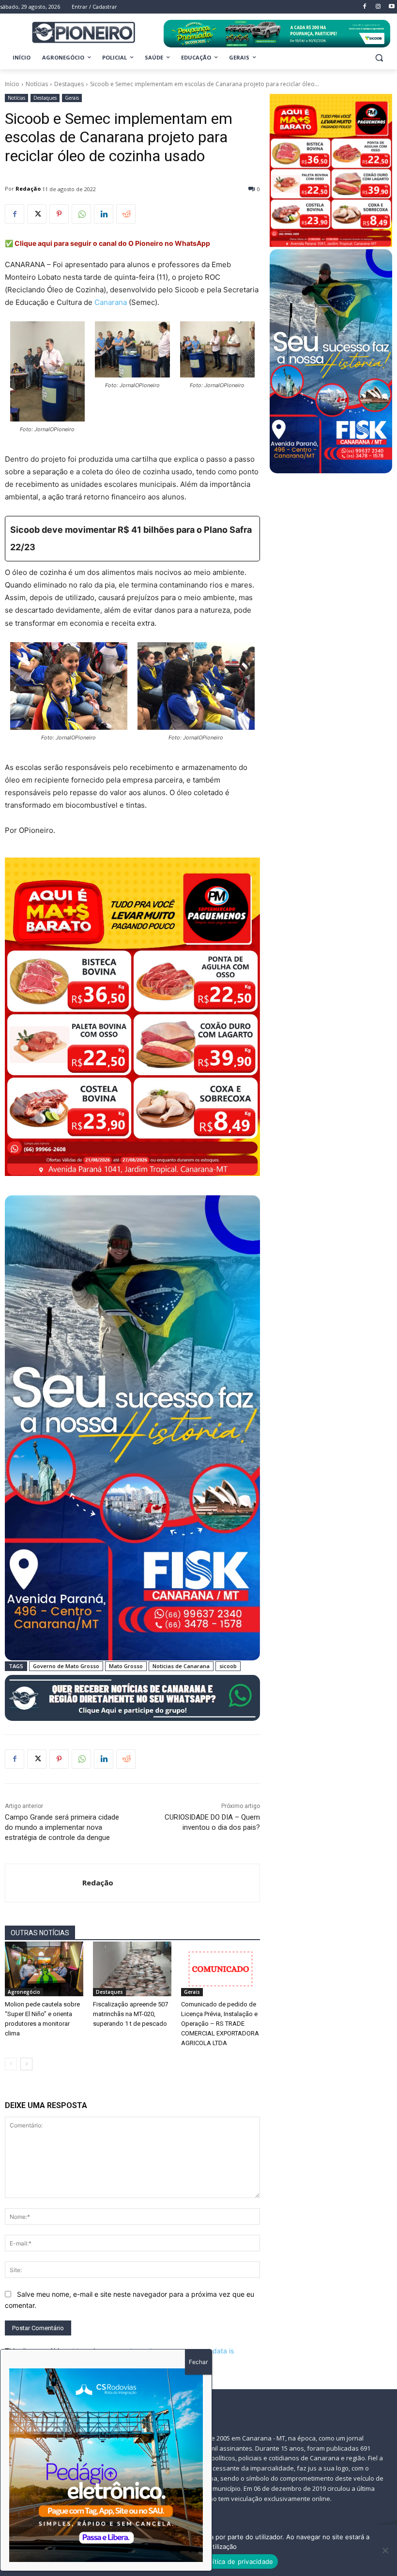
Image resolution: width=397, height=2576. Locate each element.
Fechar (198, 2362)
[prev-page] (11, 2064)
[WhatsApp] (81, 214)
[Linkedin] (104, 214)
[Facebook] (15, 214)
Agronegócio (24, 1992)
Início (12, 84)
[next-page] (26, 2064)
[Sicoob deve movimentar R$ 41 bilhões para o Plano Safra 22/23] (132, 539)
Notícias (37, 84)
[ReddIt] (126, 214)
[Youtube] (391, 7)
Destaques (69, 84)
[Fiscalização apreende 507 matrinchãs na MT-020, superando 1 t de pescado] (132, 1969)
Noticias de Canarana (181, 1666)
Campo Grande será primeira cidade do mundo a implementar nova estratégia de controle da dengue (62, 1827)
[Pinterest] (59, 214)
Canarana (111, 302)
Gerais (72, 98)
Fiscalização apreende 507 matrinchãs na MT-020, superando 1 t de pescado (130, 2014)
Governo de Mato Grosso (66, 1666)
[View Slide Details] (277, 34)
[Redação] (44, 1883)
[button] (379, 58)
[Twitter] (37, 214)
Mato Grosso (126, 1666)
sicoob (228, 1666)
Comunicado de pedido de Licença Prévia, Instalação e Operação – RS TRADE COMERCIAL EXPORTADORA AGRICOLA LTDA (220, 2024)
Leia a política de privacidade (228, 2561)
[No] (385, 2550)
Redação (28, 188)
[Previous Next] (106, 2465)
